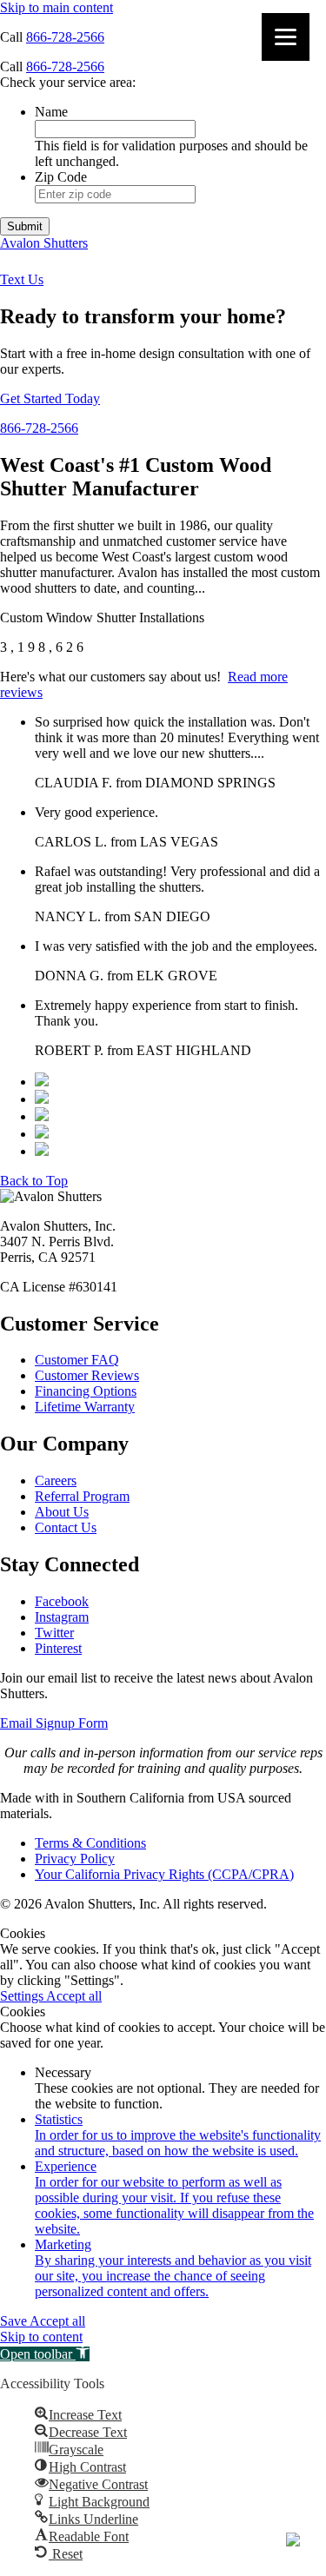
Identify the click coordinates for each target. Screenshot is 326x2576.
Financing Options (86, 1391)
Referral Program (82, 1496)
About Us (62, 1512)
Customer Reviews (87, 1375)
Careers (56, 1481)
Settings (23, 1996)
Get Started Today (50, 398)
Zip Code (61, 177)
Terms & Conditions (90, 1843)
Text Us (22, 279)
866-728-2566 (65, 37)
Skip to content (41, 2337)
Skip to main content (57, 7)
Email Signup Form (54, 1723)
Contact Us (66, 1527)
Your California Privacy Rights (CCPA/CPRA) (164, 1874)
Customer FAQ (77, 1360)
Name (51, 112)
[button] (45, 2354)
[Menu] (286, 37)
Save (15, 2321)
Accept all (74, 1996)
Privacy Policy (75, 1859)
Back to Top (34, 1181)
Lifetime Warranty (85, 1407)
